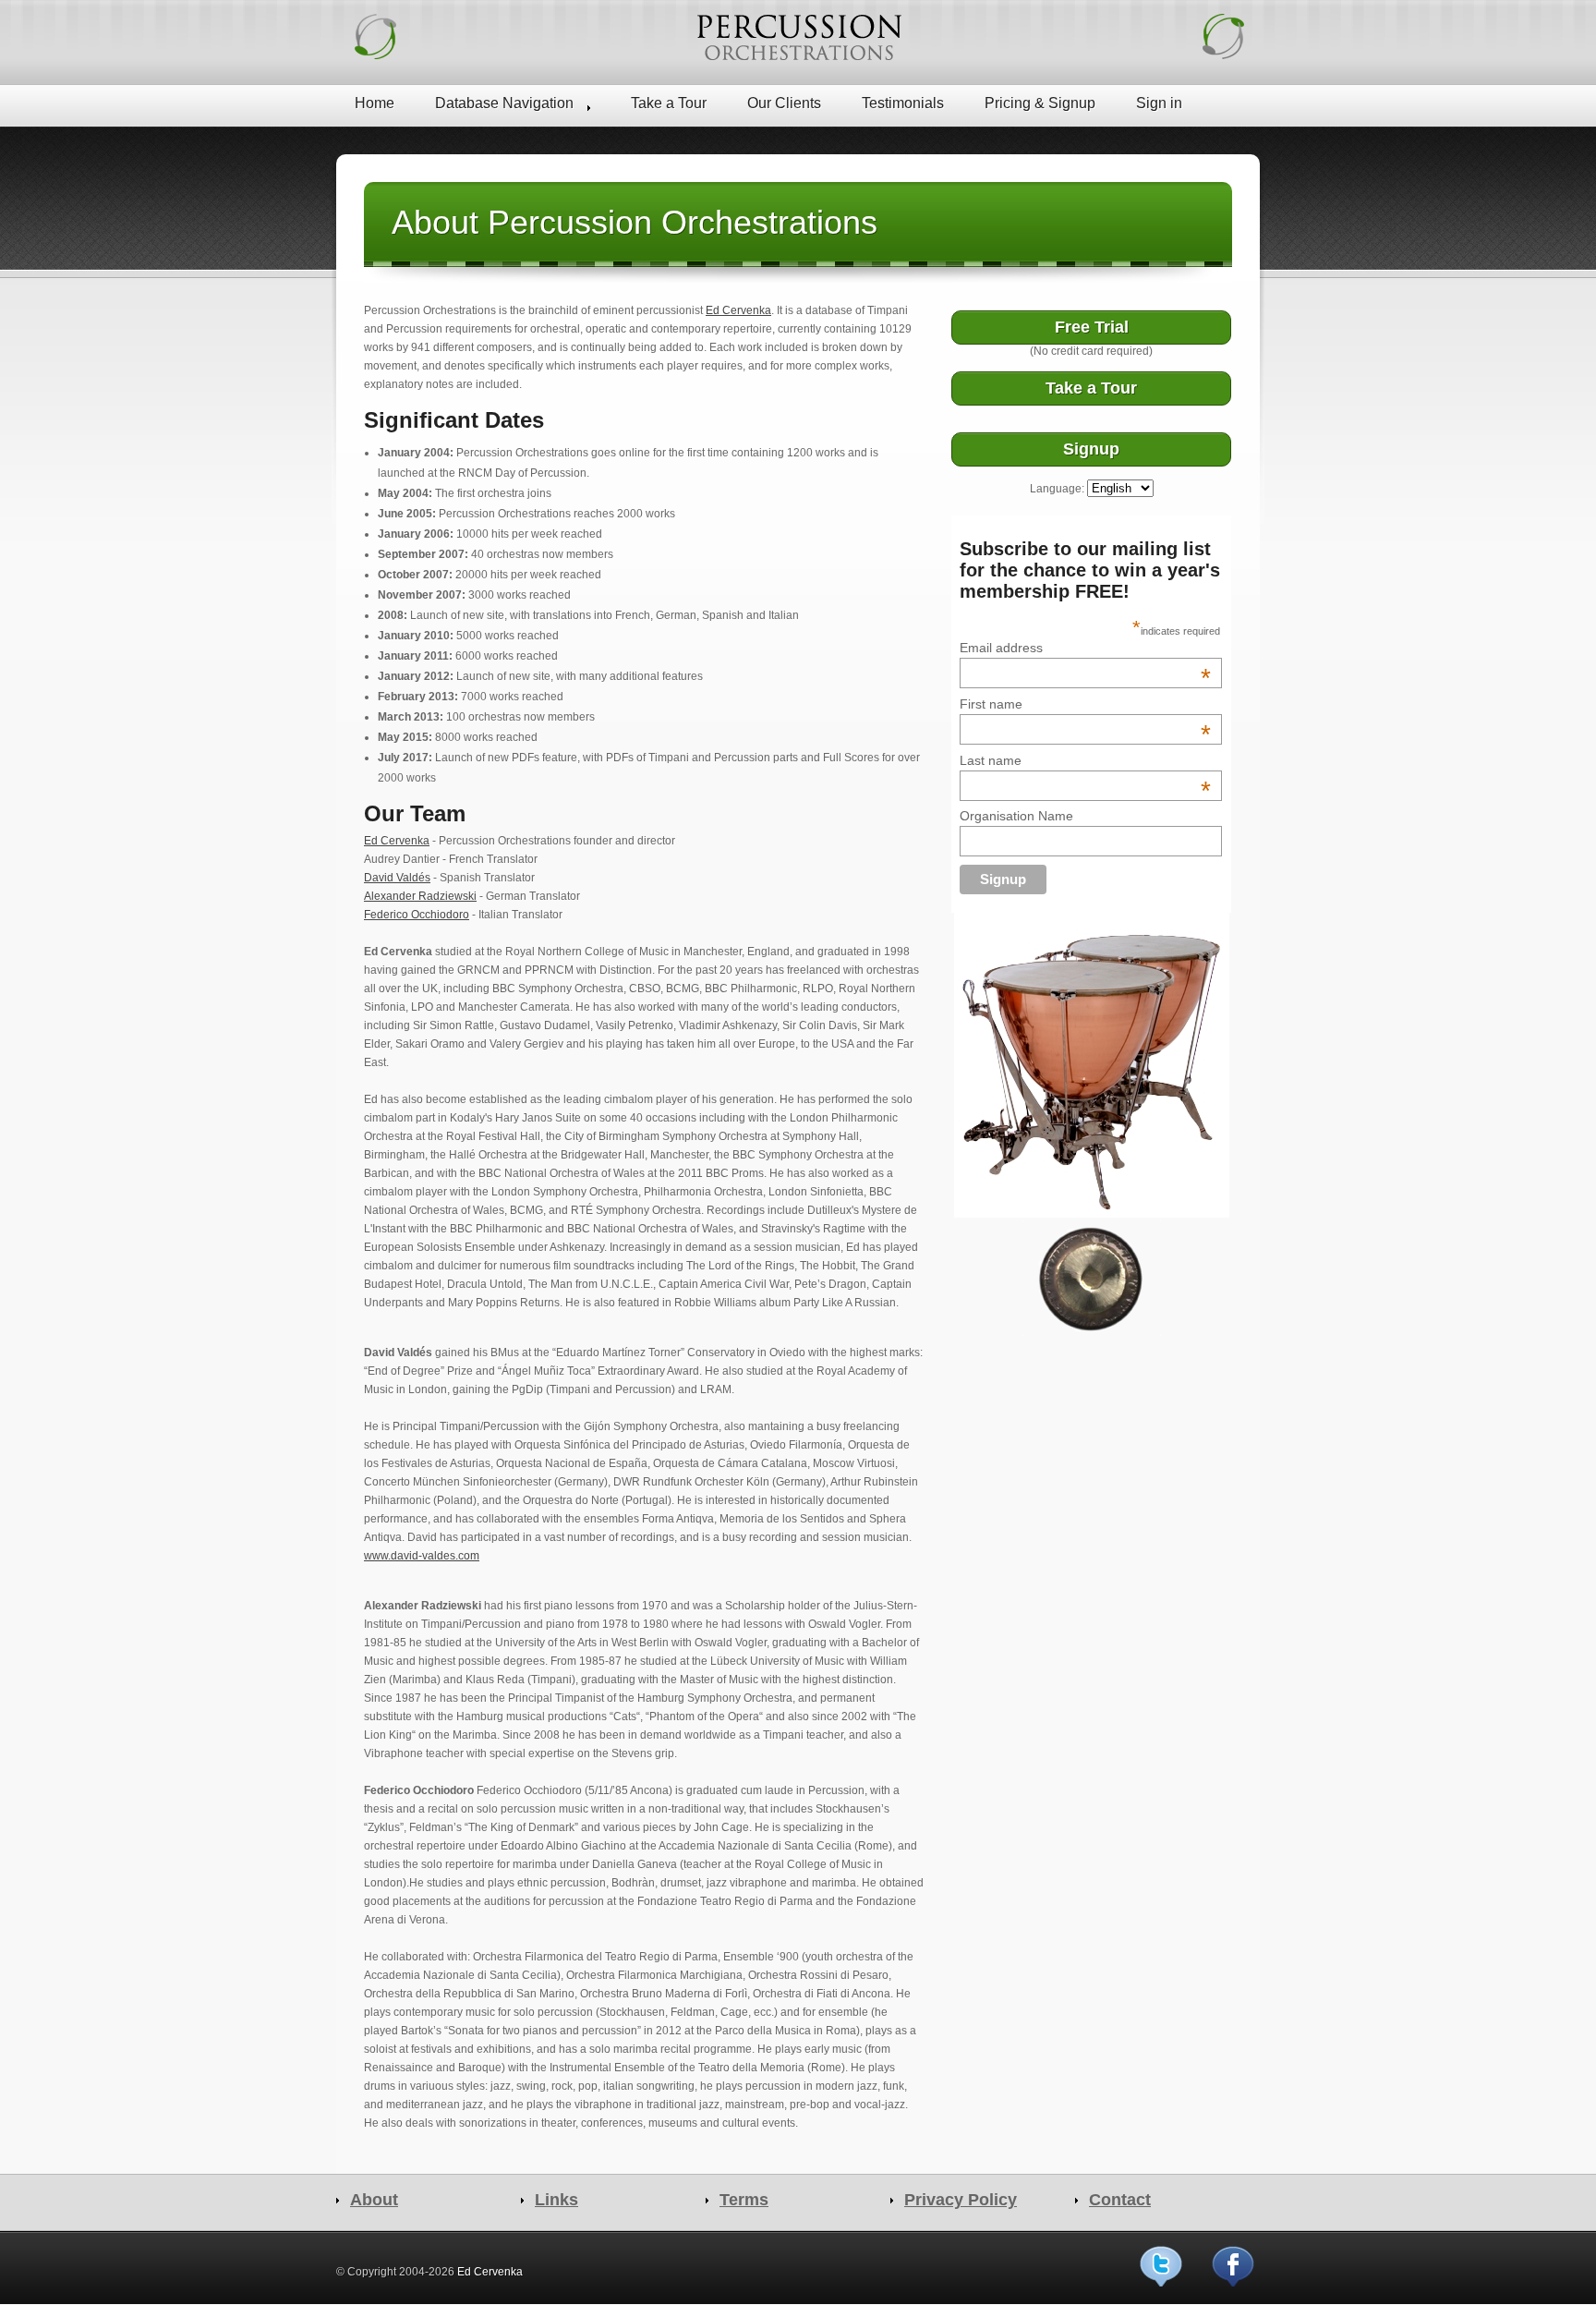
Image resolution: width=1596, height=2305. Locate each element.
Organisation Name (1016, 816)
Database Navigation (504, 103)
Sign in (1159, 103)
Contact (1120, 2200)
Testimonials (903, 103)
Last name (1085, 760)
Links (556, 2200)
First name (1085, 704)
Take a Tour (669, 103)
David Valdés (397, 878)
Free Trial (1092, 327)
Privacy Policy (961, 2200)
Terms (744, 2200)
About (374, 2200)
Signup (1091, 449)
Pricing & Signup (1040, 103)
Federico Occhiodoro (417, 915)
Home (375, 103)
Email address (1085, 648)
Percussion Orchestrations (798, 37)
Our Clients (784, 103)
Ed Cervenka (738, 310)
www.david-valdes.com (422, 1556)
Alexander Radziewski (420, 896)
